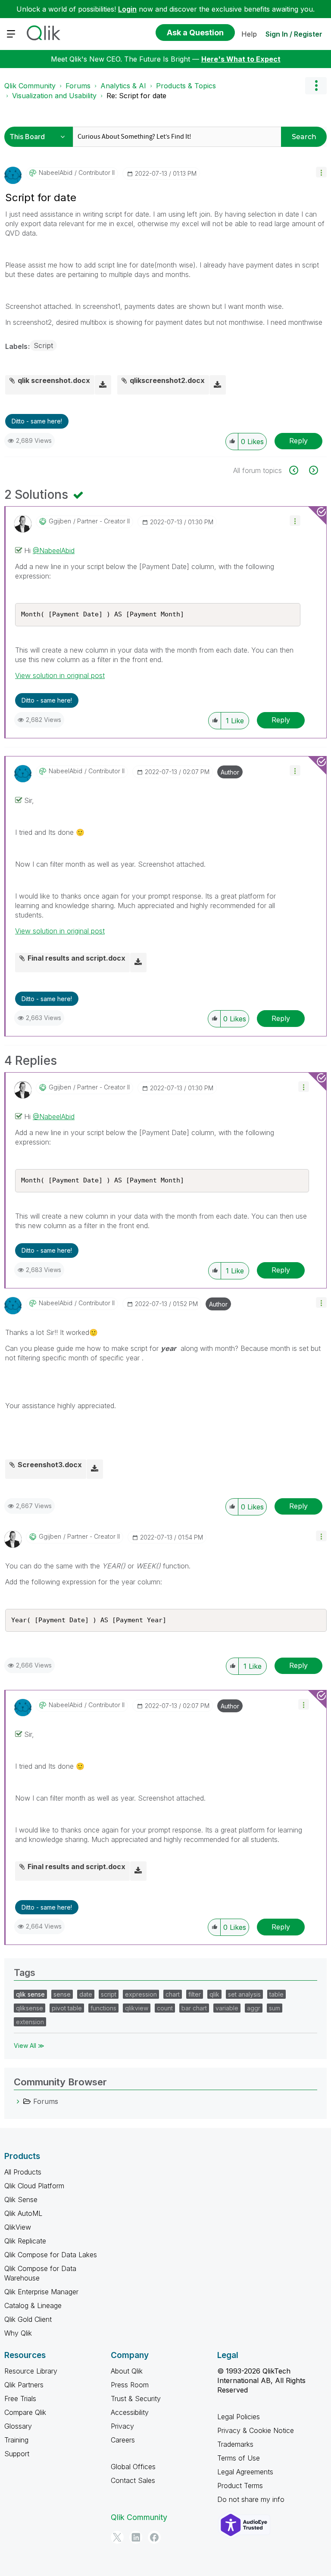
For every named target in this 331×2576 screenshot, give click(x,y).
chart (173, 1994)
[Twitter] (117, 2537)
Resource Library (31, 2371)
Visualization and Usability (54, 96)
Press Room (130, 2385)
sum (275, 2008)
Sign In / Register (294, 34)
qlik (214, 1994)
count (165, 2008)
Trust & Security (136, 2399)
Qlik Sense (21, 2200)
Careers (123, 2440)
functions (103, 2008)
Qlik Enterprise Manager (41, 2292)
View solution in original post (60, 675)
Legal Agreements (245, 2472)
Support (17, 2454)
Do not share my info (251, 2499)
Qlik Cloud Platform (34, 2186)
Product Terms (240, 2486)
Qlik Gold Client (28, 2319)
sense (62, 1994)
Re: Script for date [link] (136, 96)
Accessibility (130, 2412)
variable (227, 2008)
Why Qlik (18, 2333)
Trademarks (235, 2444)
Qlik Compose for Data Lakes (51, 2255)
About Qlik (127, 2371)
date (86, 1994)
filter (195, 1994)
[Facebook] (154, 2537)
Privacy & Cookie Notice (256, 2430)
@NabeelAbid (54, 551)
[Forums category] (18, 2101)
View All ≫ (29, 2046)
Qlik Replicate (25, 2241)
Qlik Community (30, 86)
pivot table (67, 2008)
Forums (78, 86)
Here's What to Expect (241, 59)
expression (141, 1994)
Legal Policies (239, 2417)
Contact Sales (133, 2480)
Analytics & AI (123, 86)
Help (249, 34)
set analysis (244, 1994)
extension (30, 2022)
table (276, 1994)
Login (127, 9)
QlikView (18, 2227)
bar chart (194, 2008)
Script (43, 345)
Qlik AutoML (23, 2213)
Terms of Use (239, 2458)
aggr (254, 2008)
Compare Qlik (25, 2412)
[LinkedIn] (136, 2537)
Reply (298, 441)
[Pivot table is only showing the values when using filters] (313, 470)
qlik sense (30, 1994)
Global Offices (133, 2467)
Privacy (122, 2426)
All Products (23, 2172)
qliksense (30, 2008)
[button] (321, 172)
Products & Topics (186, 86)
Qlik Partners (24, 2385)
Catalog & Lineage (33, 2305)
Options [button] (316, 86)
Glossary (18, 2426)
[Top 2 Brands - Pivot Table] (298, 470)
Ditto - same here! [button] (37, 421)
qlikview (137, 2008)
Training (16, 2440)
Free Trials (20, 2399)
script (109, 1994)
